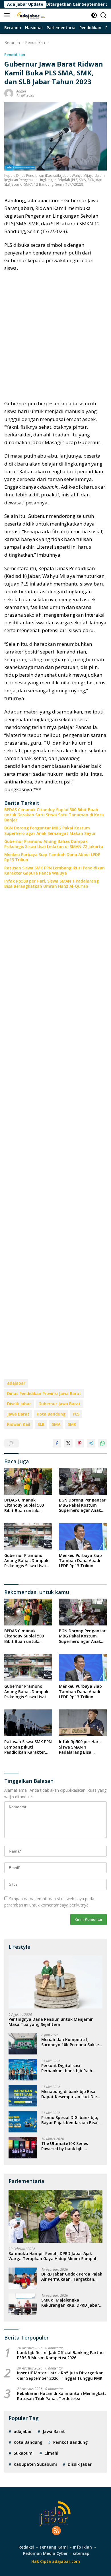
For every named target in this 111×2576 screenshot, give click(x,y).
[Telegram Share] (91, 1443)
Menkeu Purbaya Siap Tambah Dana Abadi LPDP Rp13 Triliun (52, 857)
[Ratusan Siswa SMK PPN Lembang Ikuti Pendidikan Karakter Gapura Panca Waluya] (28, 1723)
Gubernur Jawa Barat (59, 1404)
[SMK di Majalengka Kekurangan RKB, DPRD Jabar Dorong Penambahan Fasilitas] (23, 2304)
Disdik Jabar (19, 1404)
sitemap (81, 2553)
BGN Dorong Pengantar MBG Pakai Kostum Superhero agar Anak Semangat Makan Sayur (50, 831)
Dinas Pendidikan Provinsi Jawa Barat (44, 1393)
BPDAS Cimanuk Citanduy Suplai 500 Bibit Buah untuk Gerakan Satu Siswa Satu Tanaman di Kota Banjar (54, 815)
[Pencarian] (103, 15)
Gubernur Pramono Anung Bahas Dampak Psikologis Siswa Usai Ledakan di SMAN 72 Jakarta (54, 844)
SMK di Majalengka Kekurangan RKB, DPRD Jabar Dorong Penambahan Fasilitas (71, 2303)
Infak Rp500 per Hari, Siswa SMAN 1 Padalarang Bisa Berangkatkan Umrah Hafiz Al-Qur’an (52, 884)
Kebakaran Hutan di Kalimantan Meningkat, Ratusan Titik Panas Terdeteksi (61, 2396)
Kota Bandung (51, 1414)
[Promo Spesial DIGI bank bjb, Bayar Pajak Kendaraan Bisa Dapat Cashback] (23, 2122)
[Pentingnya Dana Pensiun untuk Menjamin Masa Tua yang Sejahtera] (55, 1982)
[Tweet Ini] (68, 1443)
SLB (41, 1424)
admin (21, 91)
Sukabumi (24, 2453)
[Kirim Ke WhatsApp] (102, 1443)
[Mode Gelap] (94, 15)
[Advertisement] (55, 336)
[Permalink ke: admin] (9, 93)
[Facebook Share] (57, 1443)
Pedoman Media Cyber (45, 2553)
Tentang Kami (53, 2547)
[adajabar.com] (30, 15)
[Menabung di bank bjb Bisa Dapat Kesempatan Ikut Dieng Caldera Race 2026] (23, 2096)
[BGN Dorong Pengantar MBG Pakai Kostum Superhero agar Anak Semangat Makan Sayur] (83, 1481)
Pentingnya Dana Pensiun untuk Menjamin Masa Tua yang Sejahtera (51, 2022)
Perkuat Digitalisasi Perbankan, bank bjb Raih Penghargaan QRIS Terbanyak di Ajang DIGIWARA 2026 (71, 2068)
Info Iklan (82, 2547)
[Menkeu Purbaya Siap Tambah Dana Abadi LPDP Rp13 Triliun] (83, 1537)
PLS (76, 1414)
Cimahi (51, 2453)
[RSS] (56, 2531)
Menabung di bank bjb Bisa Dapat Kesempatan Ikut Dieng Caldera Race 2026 (72, 2094)
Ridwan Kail (19, 1424)
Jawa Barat (18, 1414)
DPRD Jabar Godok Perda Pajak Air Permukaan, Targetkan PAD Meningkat (72, 2277)
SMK (72, 1424)
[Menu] (8, 15)
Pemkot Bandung (70, 2442)
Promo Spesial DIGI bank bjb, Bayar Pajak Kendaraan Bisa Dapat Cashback (70, 2120)
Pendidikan (15, 55)
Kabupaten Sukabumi (35, 2464)
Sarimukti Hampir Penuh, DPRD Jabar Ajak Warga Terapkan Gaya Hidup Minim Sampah (53, 2256)
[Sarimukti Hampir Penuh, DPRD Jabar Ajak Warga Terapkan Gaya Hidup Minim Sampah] (55, 2216)
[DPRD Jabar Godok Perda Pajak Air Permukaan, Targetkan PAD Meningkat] (23, 2278)
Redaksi (26, 2547)
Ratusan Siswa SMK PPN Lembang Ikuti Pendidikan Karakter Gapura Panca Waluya (55, 871)
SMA (56, 1424)
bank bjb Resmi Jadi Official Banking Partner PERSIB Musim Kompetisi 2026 (61, 2355)
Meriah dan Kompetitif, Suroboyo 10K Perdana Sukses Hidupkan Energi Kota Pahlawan (71, 2042)
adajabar (16, 1383)
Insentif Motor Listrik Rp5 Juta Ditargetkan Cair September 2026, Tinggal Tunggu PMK (60, 2375)
